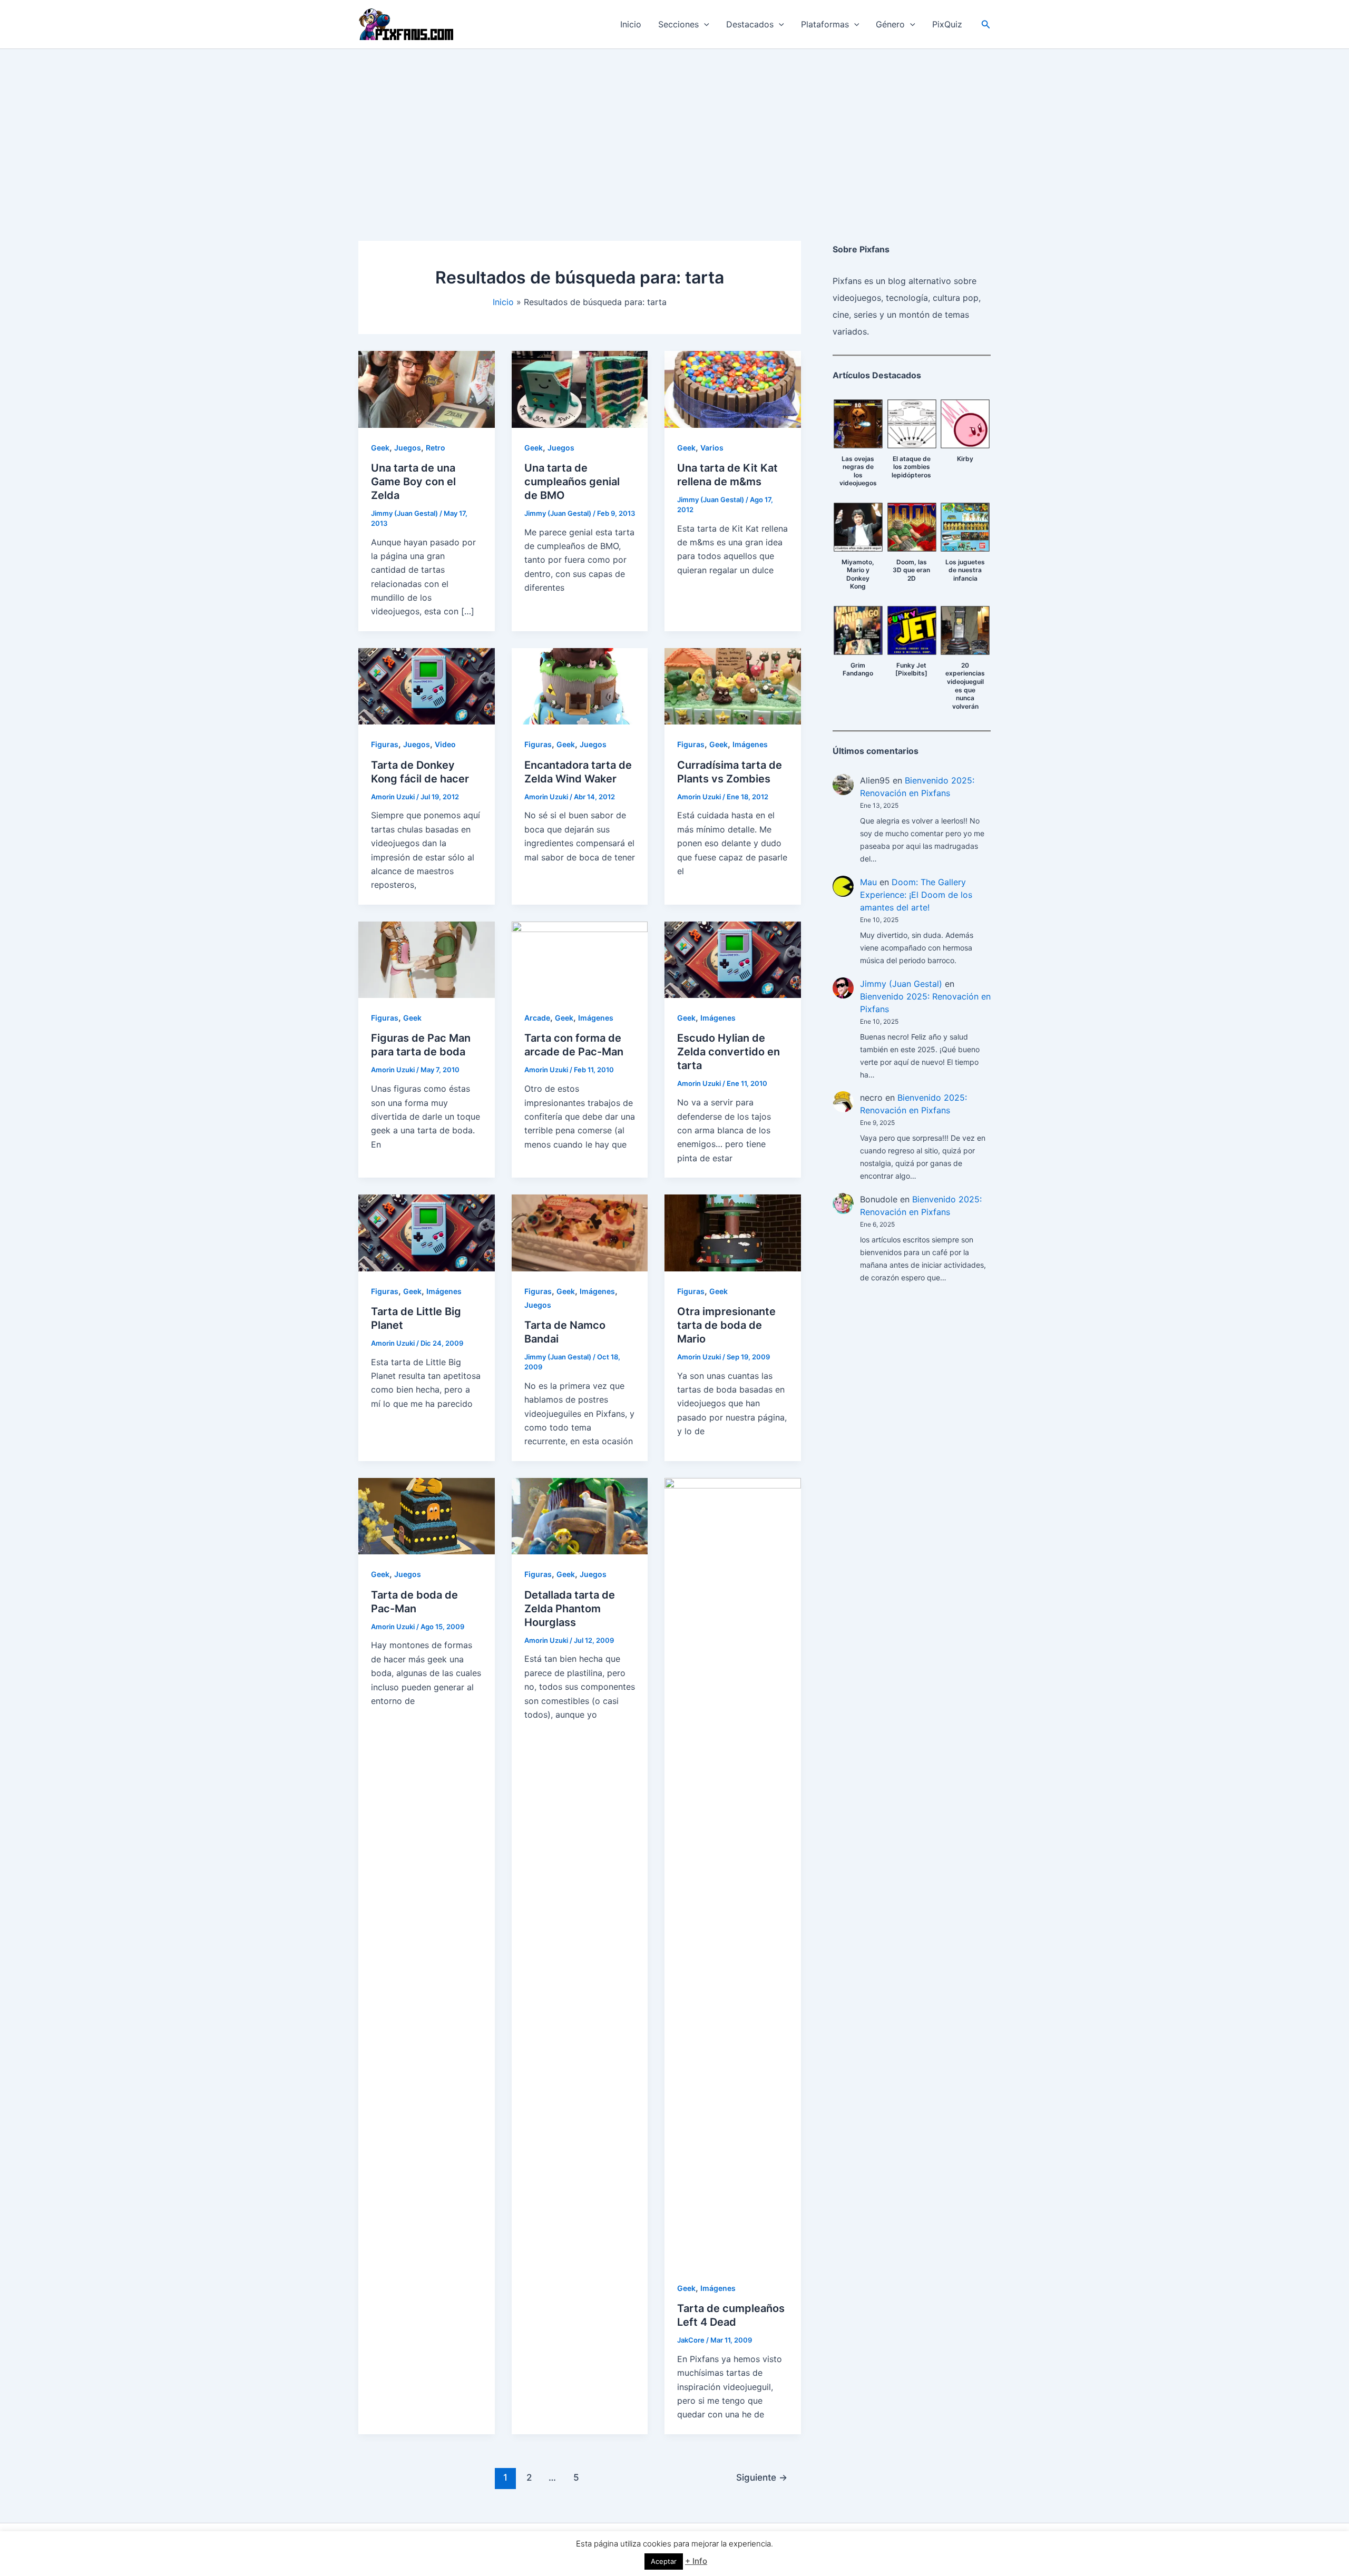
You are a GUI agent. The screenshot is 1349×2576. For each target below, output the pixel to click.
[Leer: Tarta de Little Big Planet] (427, 1232)
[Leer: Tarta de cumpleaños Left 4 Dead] (733, 1872)
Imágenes (750, 744)
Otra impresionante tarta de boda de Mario (726, 1325)
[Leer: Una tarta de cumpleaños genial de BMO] (580, 388)
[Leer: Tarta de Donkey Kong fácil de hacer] (427, 685)
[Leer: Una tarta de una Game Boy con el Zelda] (427, 388)
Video (445, 744)
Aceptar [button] (664, 2561)
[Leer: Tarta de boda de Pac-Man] (427, 1515)
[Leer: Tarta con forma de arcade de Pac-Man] (580, 959)
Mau (868, 882)
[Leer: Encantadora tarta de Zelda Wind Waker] (580, 685)
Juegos (408, 448)
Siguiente (762, 2477)
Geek (380, 448)
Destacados (750, 24)
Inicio (631, 24)
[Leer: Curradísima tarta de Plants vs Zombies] (733, 685)
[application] (704, 24)
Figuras (385, 744)
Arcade (537, 1018)
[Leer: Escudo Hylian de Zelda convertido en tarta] (733, 959)
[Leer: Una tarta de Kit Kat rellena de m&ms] (733, 388)
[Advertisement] (674, 128)
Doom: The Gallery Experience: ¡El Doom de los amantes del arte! (916, 895)
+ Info (696, 2561)
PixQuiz (947, 24)
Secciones (678, 24)
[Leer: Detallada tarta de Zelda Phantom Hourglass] (580, 1515)
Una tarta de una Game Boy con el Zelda (413, 482)
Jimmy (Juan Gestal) (901, 984)
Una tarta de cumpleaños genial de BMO (572, 482)
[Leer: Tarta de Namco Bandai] (580, 1232)
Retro (436, 448)
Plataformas (825, 24)
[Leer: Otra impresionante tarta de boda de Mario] (733, 1232)
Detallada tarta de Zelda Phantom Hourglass (570, 1609)
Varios (712, 448)
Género (890, 24)
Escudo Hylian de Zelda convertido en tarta (729, 1052)
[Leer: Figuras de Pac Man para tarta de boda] (427, 959)
